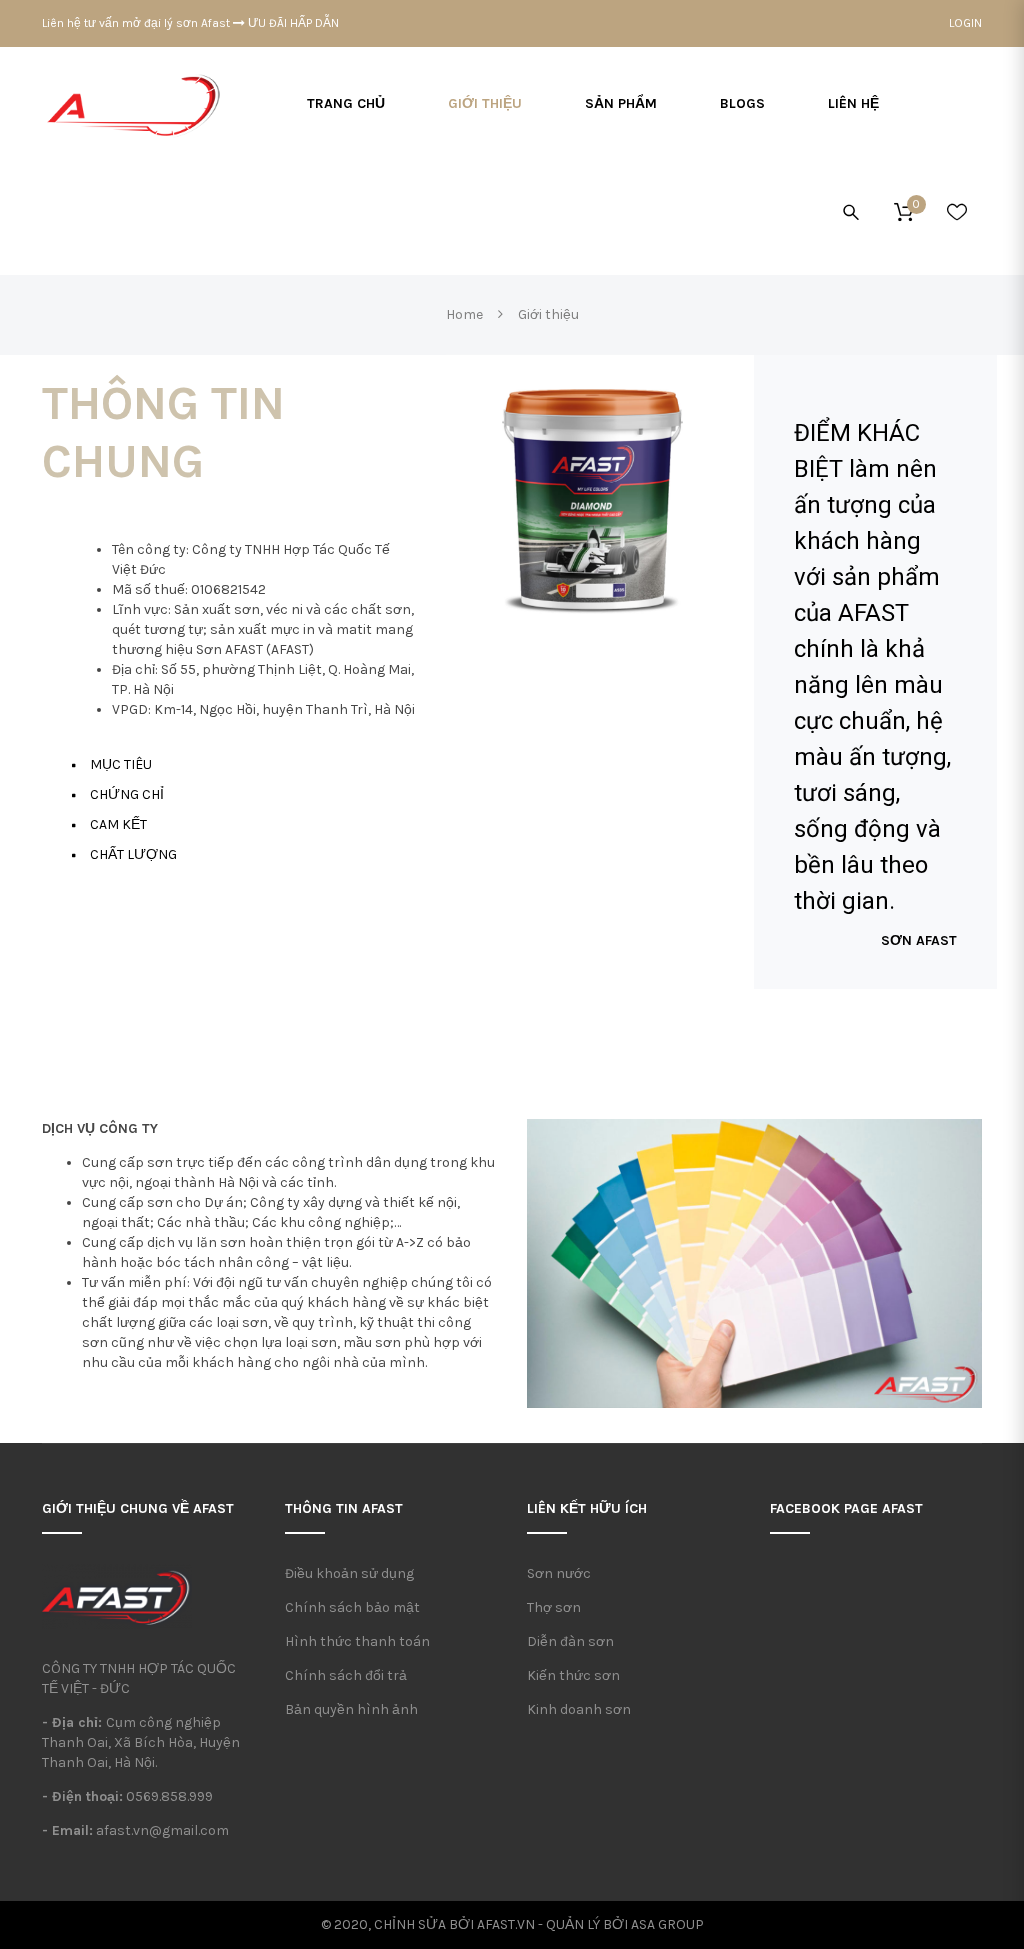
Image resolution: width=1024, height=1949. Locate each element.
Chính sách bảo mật (352, 1607)
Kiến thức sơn (573, 1675)
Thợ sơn (554, 1607)
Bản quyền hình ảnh (351, 1709)
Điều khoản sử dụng (349, 1573)
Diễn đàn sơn (570, 1641)
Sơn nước (559, 1573)
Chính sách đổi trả (346, 1675)
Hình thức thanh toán (357, 1641)
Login (965, 23)
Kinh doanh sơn (579, 1709)
